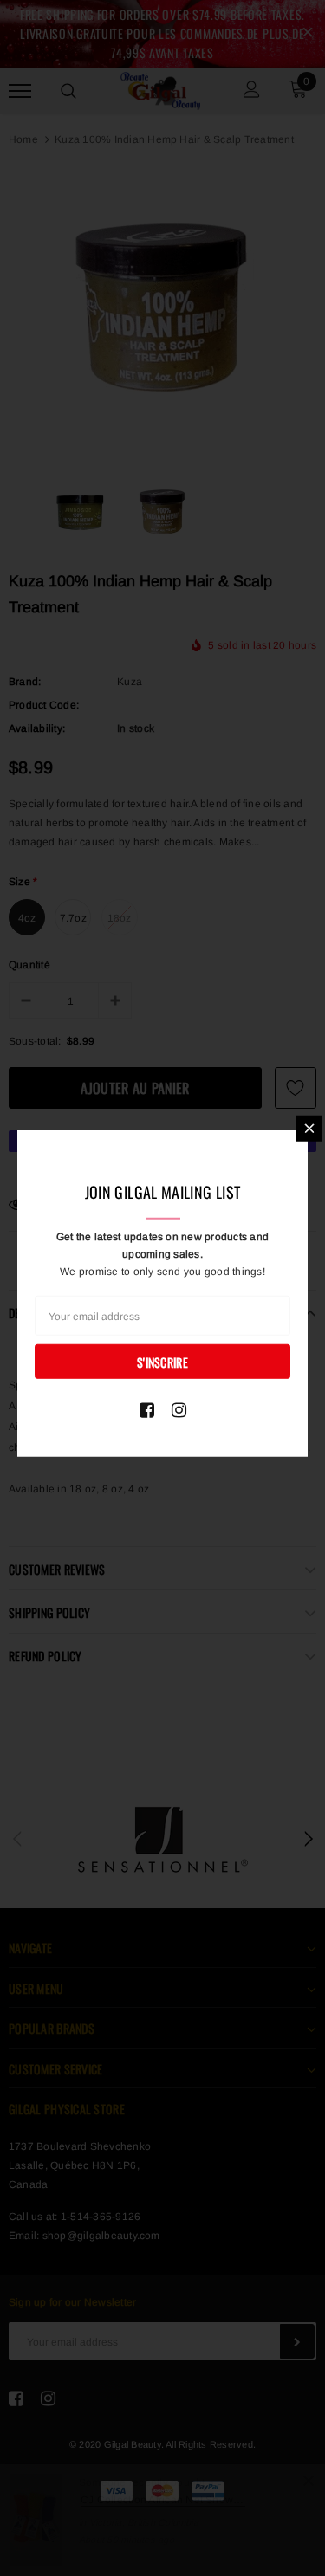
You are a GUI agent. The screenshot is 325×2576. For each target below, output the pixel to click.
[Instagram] (179, 1409)
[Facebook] (147, 1409)
